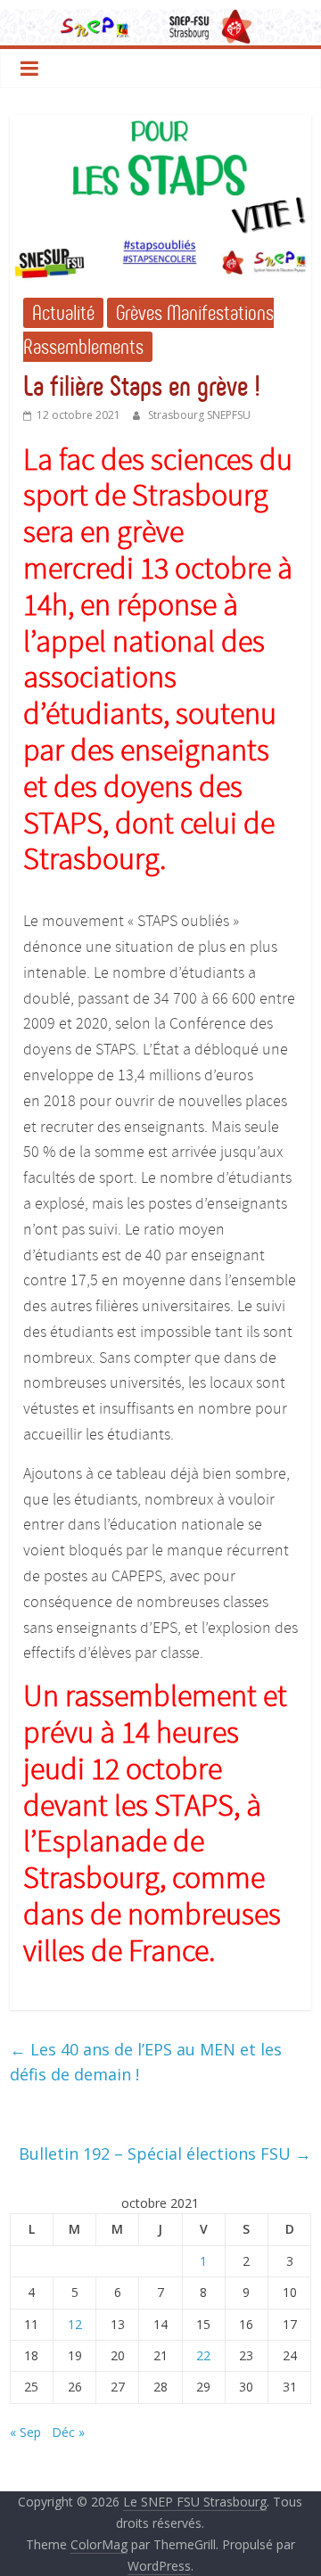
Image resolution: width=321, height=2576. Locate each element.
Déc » (68, 2432)
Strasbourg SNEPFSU (199, 415)
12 (75, 2324)
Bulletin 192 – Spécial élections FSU (165, 2154)
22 (203, 2355)
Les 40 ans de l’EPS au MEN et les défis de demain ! (146, 2062)
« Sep (25, 2432)
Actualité (63, 313)
